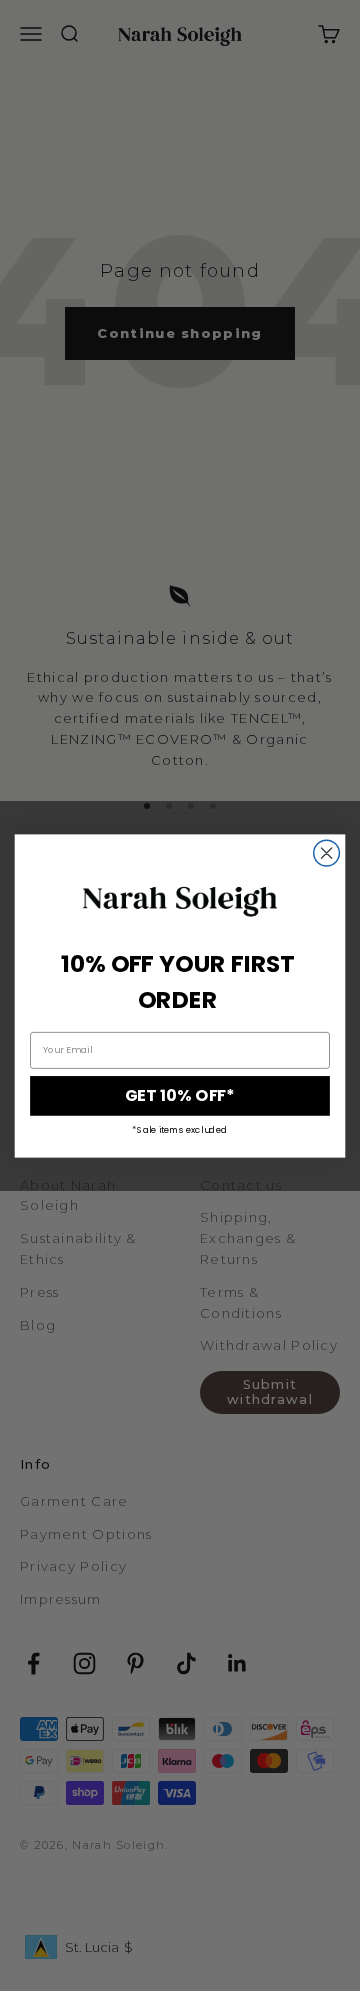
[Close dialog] (327, 853)
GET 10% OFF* (180, 1095)
